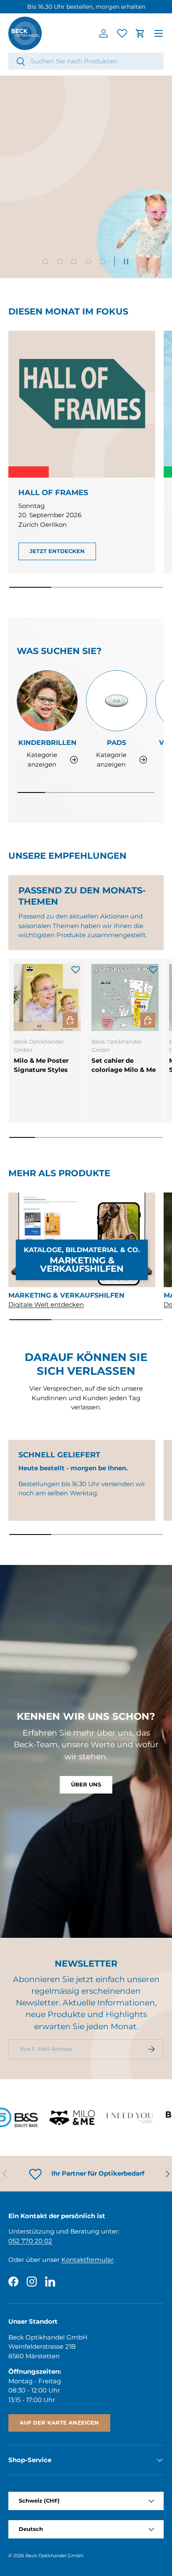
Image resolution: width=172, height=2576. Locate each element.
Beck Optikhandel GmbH (54, 2556)
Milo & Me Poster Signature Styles (41, 1065)
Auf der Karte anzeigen (59, 2423)
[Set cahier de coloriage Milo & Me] (125, 997)
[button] (140, 33)
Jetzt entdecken (86, 212)
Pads (116, 742)
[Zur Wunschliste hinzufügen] (76, 969)
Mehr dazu (125, 7)
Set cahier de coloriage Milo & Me (124, 1065)
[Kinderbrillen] (47, 701)
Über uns (86, 1784)
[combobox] (86, 61)
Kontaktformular (87, 2260)
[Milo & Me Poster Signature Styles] (47, 997)
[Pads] (116, 701)
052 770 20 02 (30, 2241)
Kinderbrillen (47, 742)
